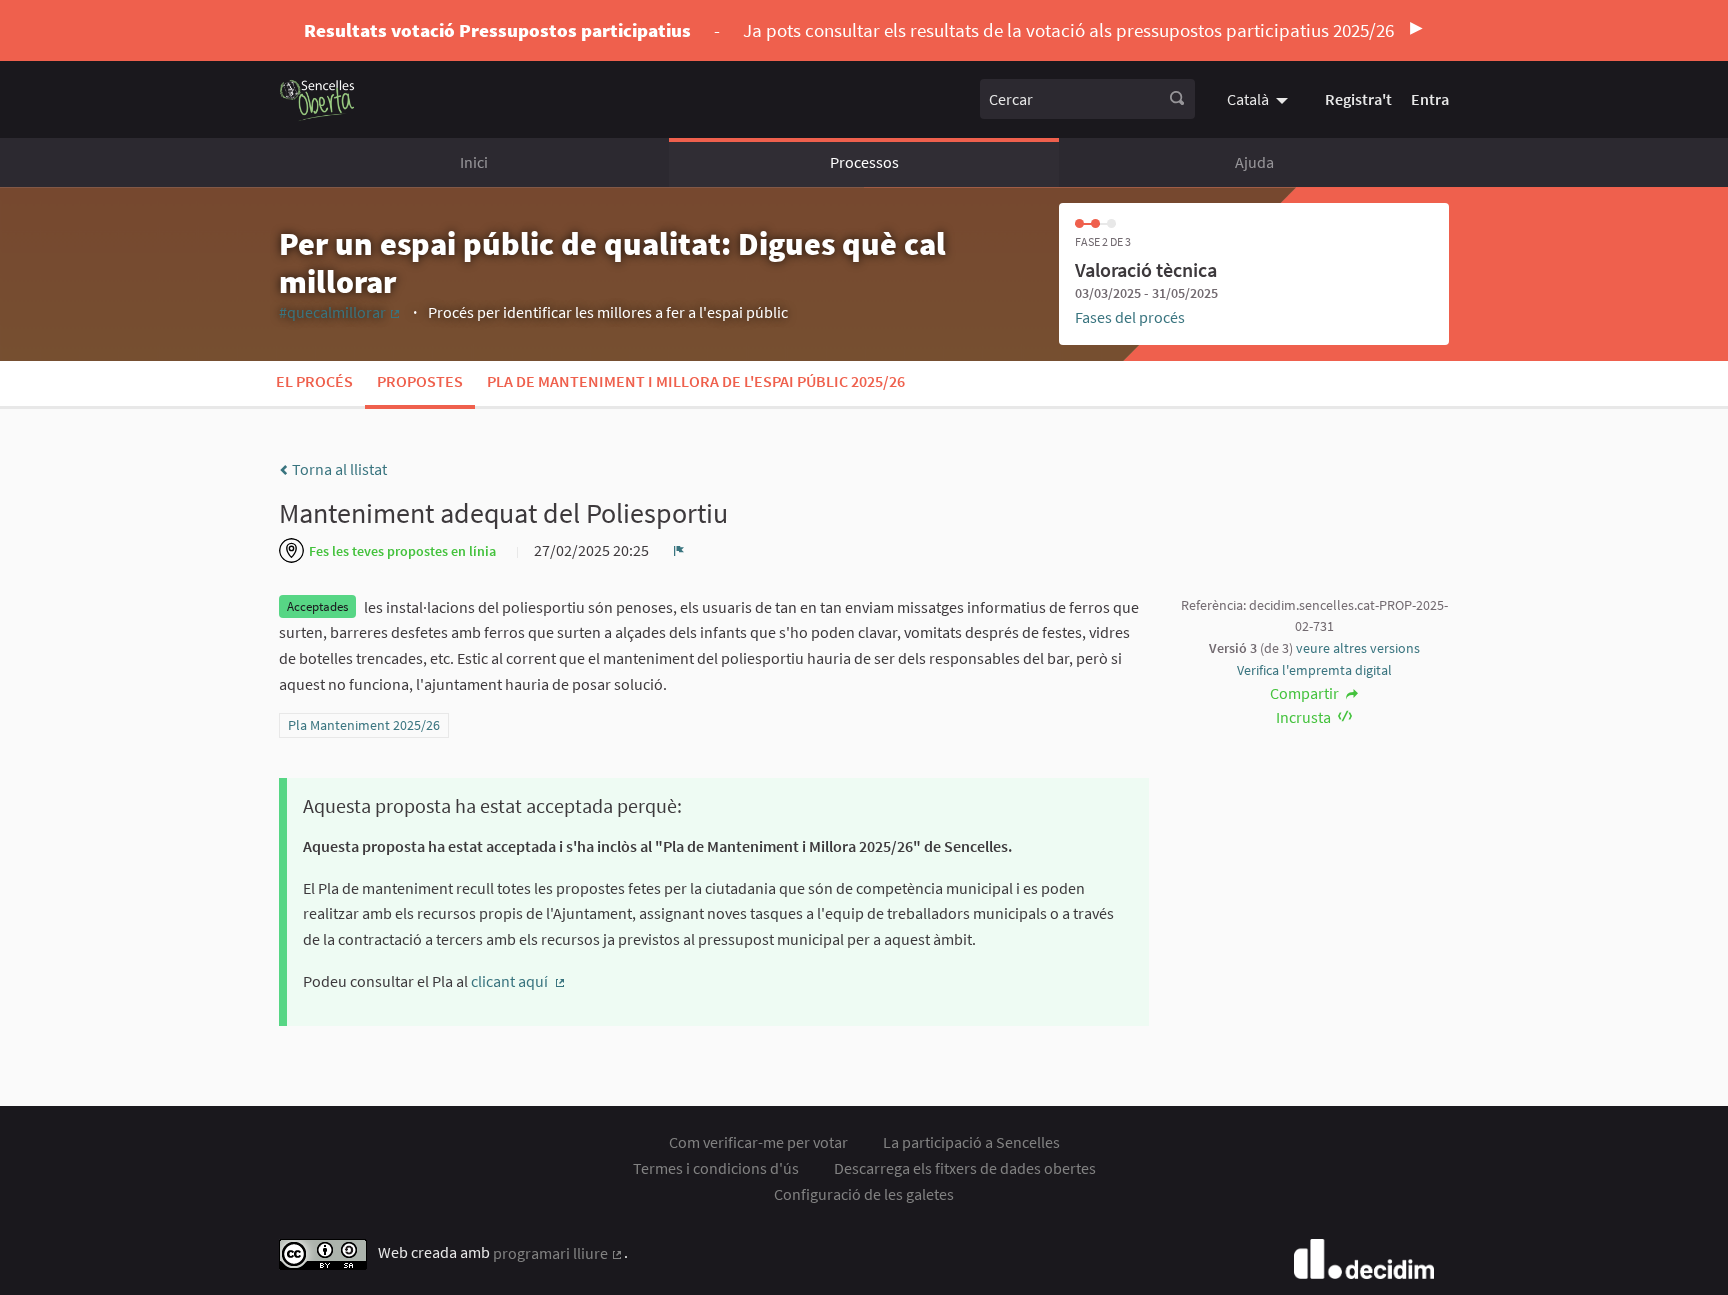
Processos (864, 162)
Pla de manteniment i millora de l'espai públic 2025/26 (696, 381)
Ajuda (1254, 162)
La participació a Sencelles (971, 1142)
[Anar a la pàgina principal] (317, 99)
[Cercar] (1177, 99)
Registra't (1358, 99)
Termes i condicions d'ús (716, 1168)
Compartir (1306, 693)
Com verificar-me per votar (758, 1142)
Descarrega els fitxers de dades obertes (965, 1168)
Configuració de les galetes (864, 1194)
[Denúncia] (679, 550)
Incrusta (1305, 717)
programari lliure (558, 1253)
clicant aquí (519, 981)
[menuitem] (1260, 99)
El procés (314, 381)
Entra (1430, 99)
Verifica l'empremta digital (1314, 670)
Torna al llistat (338, 469)
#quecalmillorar (340, 312)
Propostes (420, 381)
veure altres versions (1358, 648)
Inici (474, 162)
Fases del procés (1130, 317)
